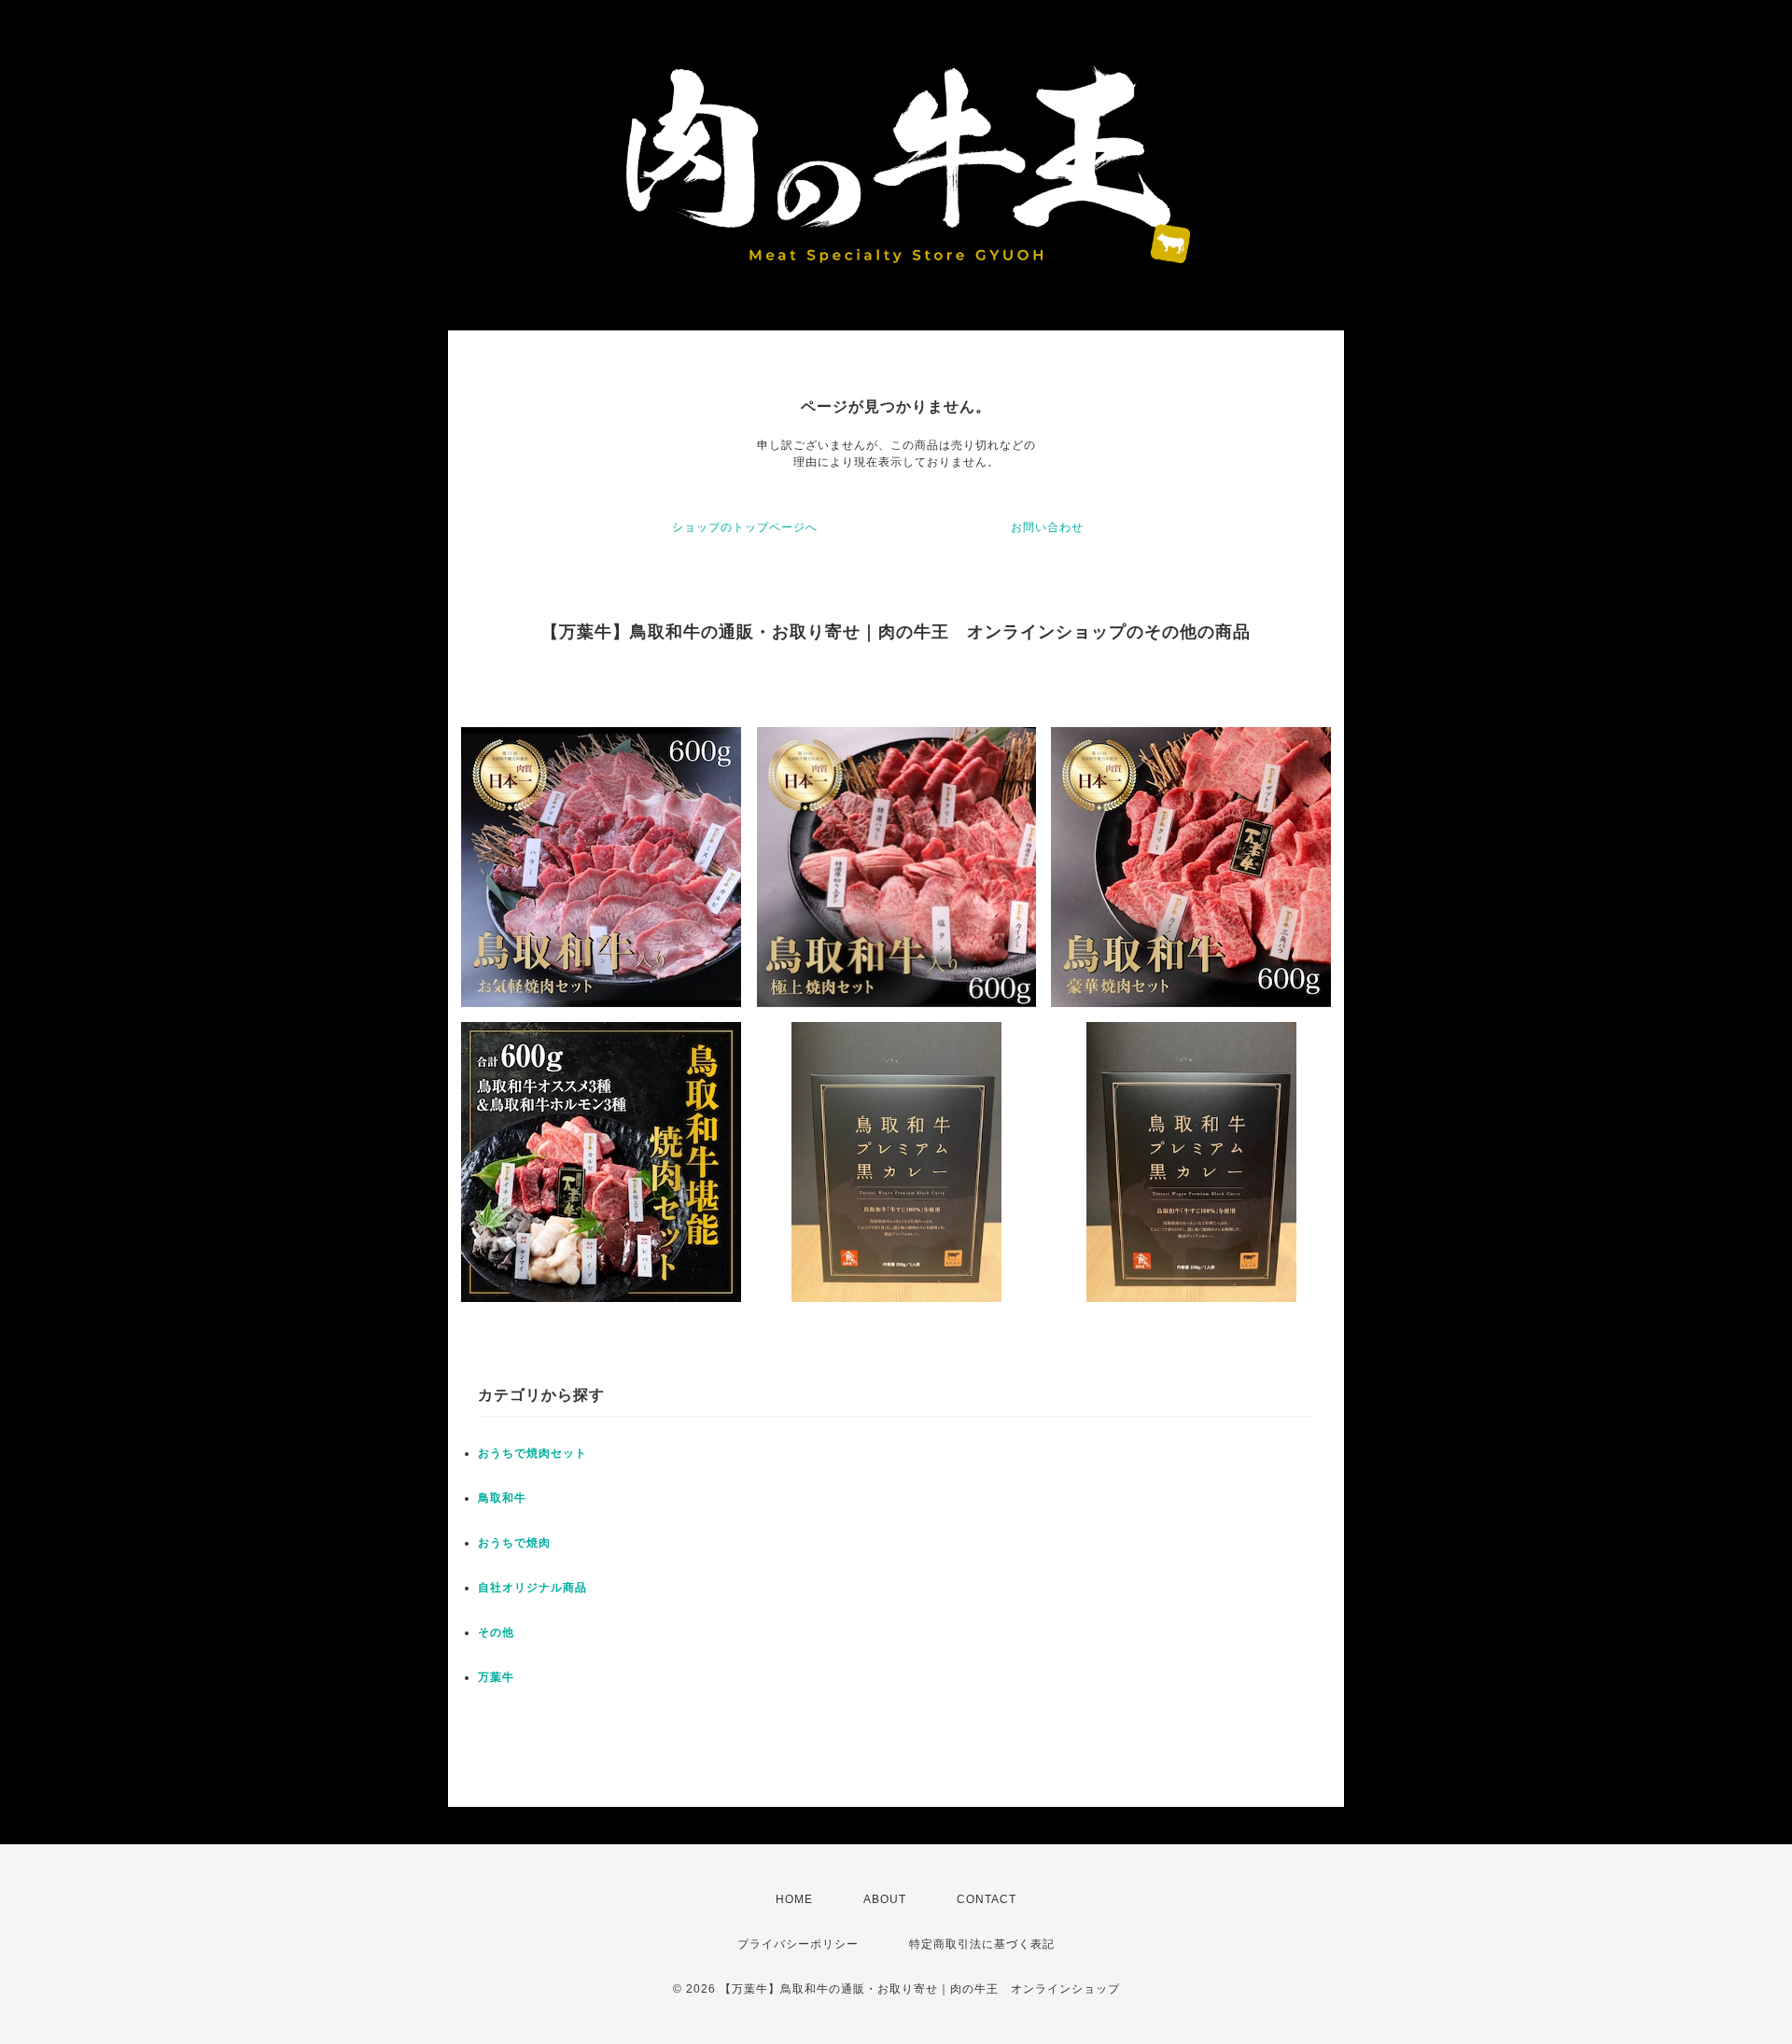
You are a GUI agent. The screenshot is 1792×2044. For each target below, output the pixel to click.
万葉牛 (496, 1677)
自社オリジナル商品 (532, 1588)
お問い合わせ (1047, 527)
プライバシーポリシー (798, 1944)
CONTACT (987, 1899)
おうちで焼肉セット (532, 1453)
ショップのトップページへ (745, 527)
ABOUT (885, 1899)
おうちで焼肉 (514, 1543)
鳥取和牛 (502, 1498)
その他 (496, 1632)
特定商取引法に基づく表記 (982, 1944)
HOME (794, 1899)
